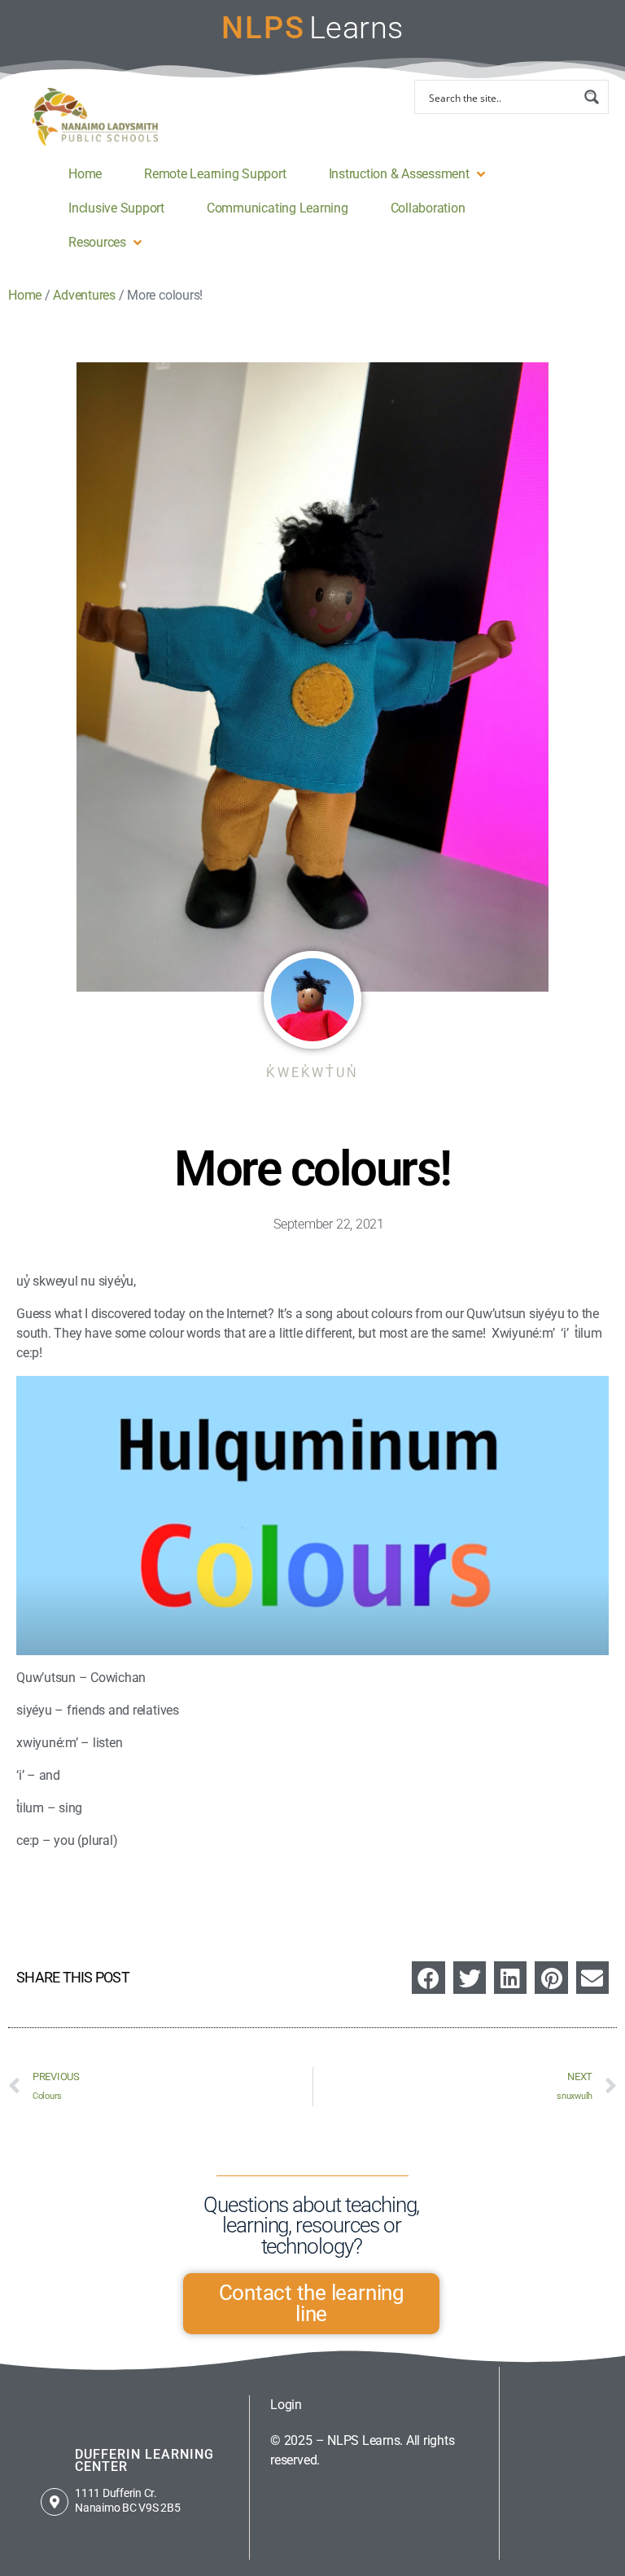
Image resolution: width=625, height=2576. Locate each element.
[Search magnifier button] (592, 97)
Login (286, 2405)
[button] (409, 174)
